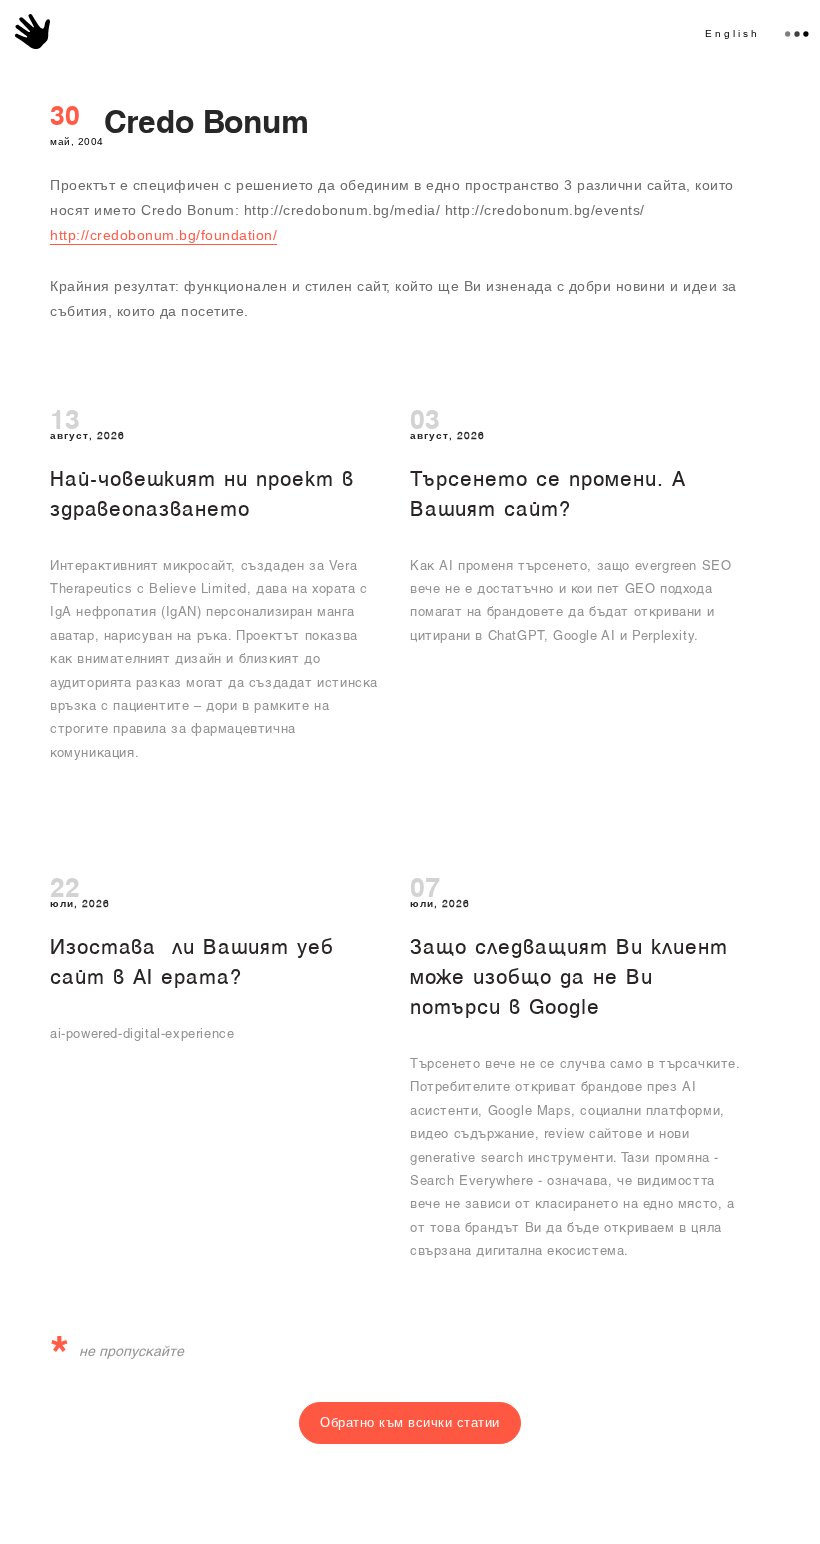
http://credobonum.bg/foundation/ (163, 235)
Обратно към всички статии (410, 1422)
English (732, 33)
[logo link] (32, 31)
